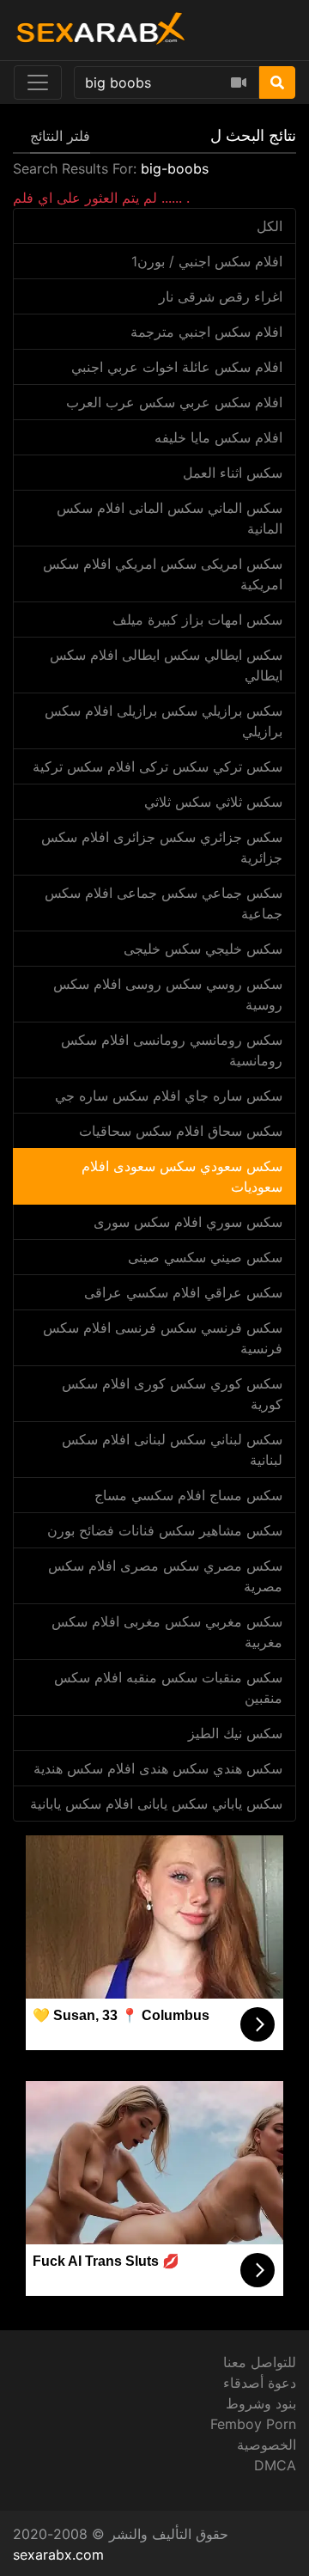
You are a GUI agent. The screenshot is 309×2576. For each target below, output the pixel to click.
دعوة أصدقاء (260, 2383)
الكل (270, 226)
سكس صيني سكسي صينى (205, 1257)
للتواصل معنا (260, 2362)
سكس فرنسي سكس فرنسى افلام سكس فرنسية (163, 1338)
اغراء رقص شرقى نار (221, 296)
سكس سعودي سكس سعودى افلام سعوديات (182, 1176)
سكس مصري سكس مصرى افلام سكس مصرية (165, 1576)
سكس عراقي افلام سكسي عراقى (183, 1292)
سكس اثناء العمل (233, 473)
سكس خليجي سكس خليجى (203, 949)
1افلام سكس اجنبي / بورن (207, 261)
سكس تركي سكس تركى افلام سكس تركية (158, 766)
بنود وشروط (261, 2403)
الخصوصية (267, 2445)
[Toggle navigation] (38, 82)
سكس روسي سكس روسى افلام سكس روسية (168, 994)
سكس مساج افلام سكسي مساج (188, 1495)
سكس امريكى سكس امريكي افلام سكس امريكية (163, 574)
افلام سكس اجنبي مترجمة (206, 332)
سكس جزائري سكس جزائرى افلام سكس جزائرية (162, 847)
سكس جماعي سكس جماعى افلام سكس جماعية (164, 903)
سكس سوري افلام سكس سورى (188, 1222)
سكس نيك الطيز (235, 1733)
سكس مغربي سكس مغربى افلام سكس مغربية (167, 1632)
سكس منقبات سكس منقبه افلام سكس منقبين (168, 1688)
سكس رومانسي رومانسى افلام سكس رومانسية (172, 1050)
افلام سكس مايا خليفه (218, 437)
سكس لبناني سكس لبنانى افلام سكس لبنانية (172, 1450)
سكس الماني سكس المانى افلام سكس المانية (170, 518)
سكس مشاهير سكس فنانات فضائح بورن (165, 1530)
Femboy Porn (253, 2424)
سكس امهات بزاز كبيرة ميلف (197, 620)
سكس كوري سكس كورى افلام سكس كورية (172, 1394)
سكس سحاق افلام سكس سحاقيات (181, 1131)
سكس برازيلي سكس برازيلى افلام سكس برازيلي (164, 721)
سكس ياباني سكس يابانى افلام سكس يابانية (156, 1804)
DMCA (275, 2465)
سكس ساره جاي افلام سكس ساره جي (169, 1096)
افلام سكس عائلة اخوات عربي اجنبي (177, 367)
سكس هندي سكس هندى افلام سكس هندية (158, 1768)
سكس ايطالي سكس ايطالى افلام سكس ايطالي (166, 665)
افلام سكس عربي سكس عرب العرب (174, 402)
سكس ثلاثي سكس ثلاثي (213, 802)
